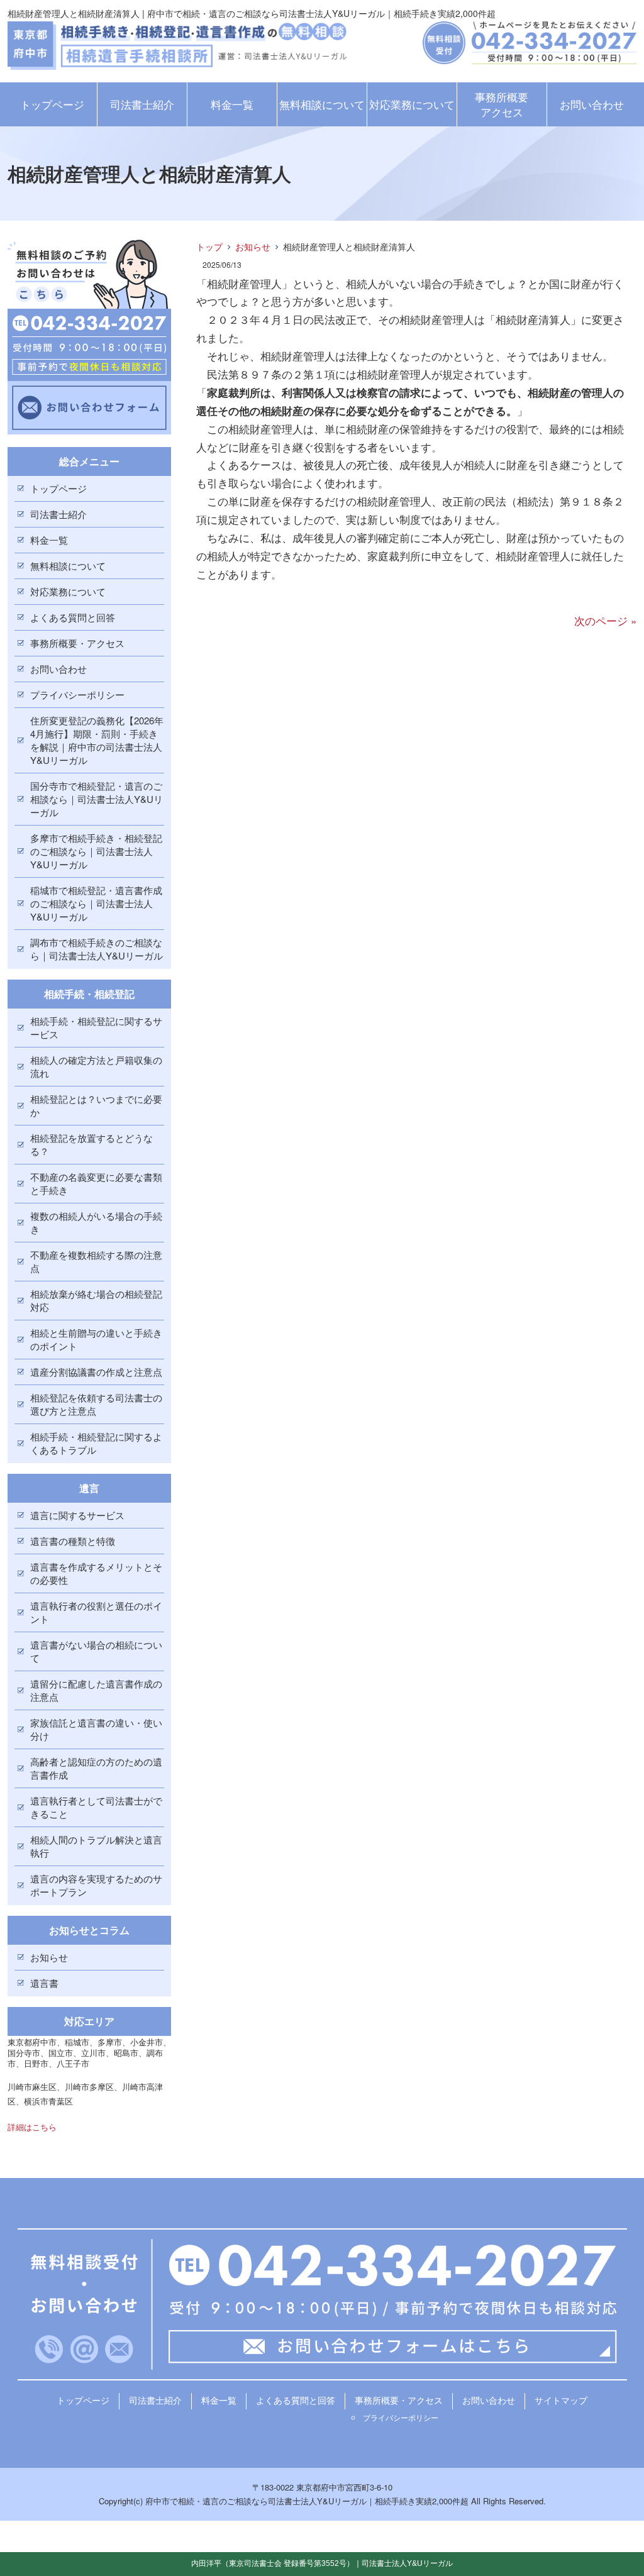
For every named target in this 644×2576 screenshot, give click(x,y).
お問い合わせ (592, 104)
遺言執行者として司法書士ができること (96, 1807)
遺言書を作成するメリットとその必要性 (96, 1573)
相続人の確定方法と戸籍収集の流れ (96, 1066)
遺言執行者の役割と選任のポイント (96, 1612)
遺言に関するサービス (77, 1515)
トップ (209, 246)
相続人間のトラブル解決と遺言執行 (96, 1846)
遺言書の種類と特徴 (73, 1541)
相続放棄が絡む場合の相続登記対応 (96, 1300)
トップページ (52, 104)
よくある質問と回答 (73, 617)
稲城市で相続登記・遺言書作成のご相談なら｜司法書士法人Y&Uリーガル (96, 903)
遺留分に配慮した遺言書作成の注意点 (96, 1690)
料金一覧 (232, 104)
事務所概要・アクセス (77, 643)
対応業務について (412, 104)
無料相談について (322, 104)
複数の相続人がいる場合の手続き (96, 1222)
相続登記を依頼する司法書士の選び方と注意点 (96, 1404)
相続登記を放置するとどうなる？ (92, 1144)
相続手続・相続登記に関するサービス (96, 1027)
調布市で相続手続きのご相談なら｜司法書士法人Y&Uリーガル (97, 949)
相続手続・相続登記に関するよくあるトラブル (96, 1443)
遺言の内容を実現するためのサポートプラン (96, 1885)
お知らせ (253, 246)
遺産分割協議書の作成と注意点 (96, 1372)
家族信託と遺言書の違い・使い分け (96, 1729)
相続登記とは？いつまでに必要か (96, 1105)
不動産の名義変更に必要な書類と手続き (96, 1183)
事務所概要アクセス (502, 104)
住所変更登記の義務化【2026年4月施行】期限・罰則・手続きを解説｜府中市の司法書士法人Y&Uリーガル (97, 740)
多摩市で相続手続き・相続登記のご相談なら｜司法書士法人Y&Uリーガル (96, 851)
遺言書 (44, 1983)
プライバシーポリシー (77, 694)
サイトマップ (561, 2400)
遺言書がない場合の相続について (96, 1651)
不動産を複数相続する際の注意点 (96, 1261)
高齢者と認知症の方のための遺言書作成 (96, 1768)
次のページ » (605, 620)
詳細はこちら (32, 2127)
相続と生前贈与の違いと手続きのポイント (96, 1339)
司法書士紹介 (142, 104)
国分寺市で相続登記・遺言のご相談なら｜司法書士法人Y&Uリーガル (97, 799)
